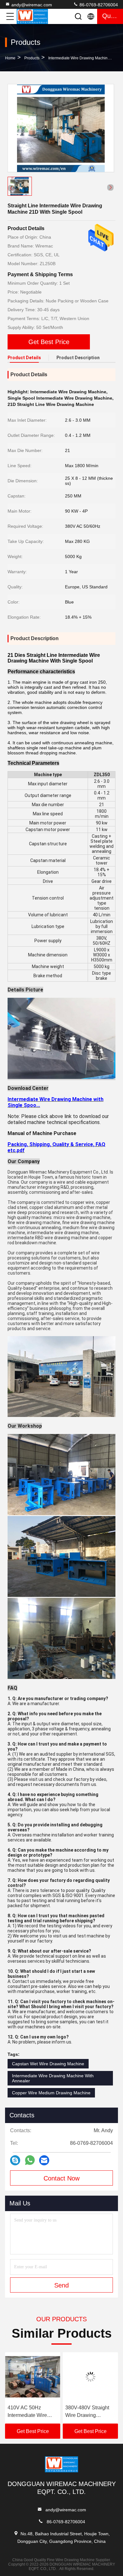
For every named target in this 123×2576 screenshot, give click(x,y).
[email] (44, 2160)
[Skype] (15, 2160)
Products (32, 58)
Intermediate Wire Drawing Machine (79, 58)
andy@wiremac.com (32, 5)
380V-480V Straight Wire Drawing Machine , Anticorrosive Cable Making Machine (30, 2412)
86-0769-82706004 (98, 5)
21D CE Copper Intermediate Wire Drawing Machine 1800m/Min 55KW (85, 2412)
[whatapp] (30, 2160)
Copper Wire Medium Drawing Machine (51, 2093)
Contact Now (61, 2178)
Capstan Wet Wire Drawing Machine (48, 2064)
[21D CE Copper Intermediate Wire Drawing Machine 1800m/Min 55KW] (90, 2377)
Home (10, 58)
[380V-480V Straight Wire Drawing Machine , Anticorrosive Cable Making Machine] (33, 2377)
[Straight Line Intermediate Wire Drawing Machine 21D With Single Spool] (61, 128)
